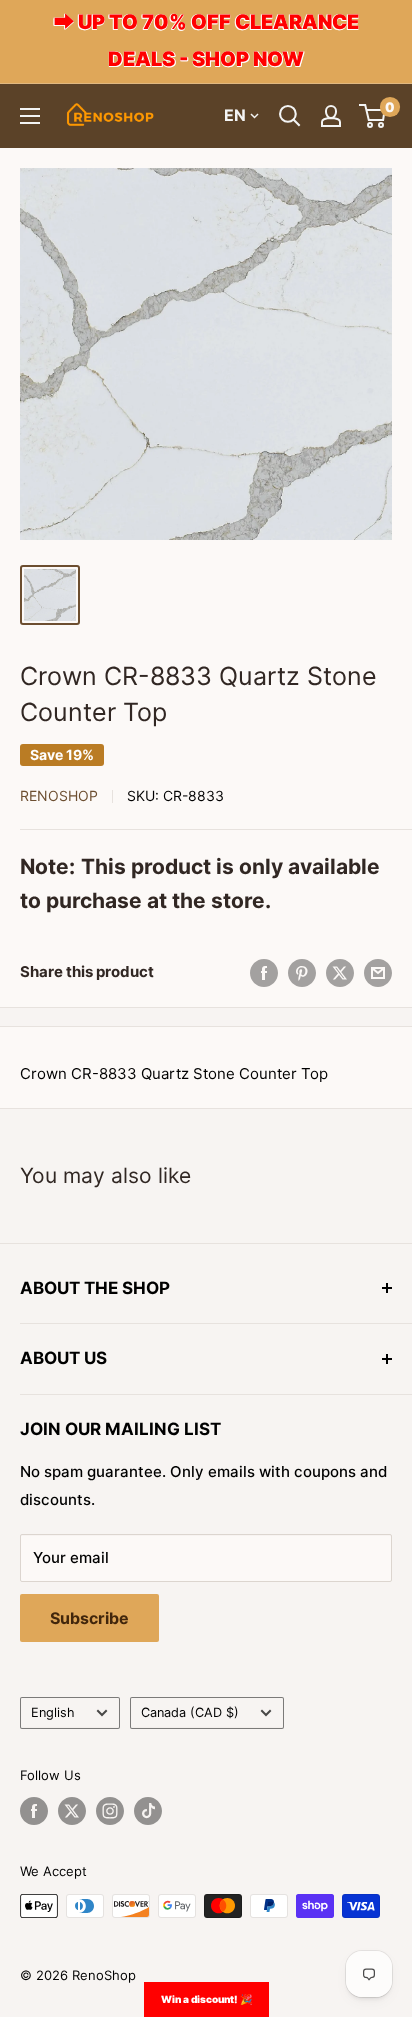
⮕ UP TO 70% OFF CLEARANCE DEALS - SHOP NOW (206, 40)
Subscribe (89, 1618)
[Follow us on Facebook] (34, 1811)
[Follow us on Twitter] (72, 1811)
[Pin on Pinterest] (302, 972)
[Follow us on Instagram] (110, 1811)
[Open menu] (30, 116)
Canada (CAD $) (190, 1712)
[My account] (331, 116)
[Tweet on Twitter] (340, 972)
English (53, 1712)
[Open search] (290, 116)
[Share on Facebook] (264, 972)
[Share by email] (378, 972)
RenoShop (59, 795)
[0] (373, 116)
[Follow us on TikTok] (148, 1811)
